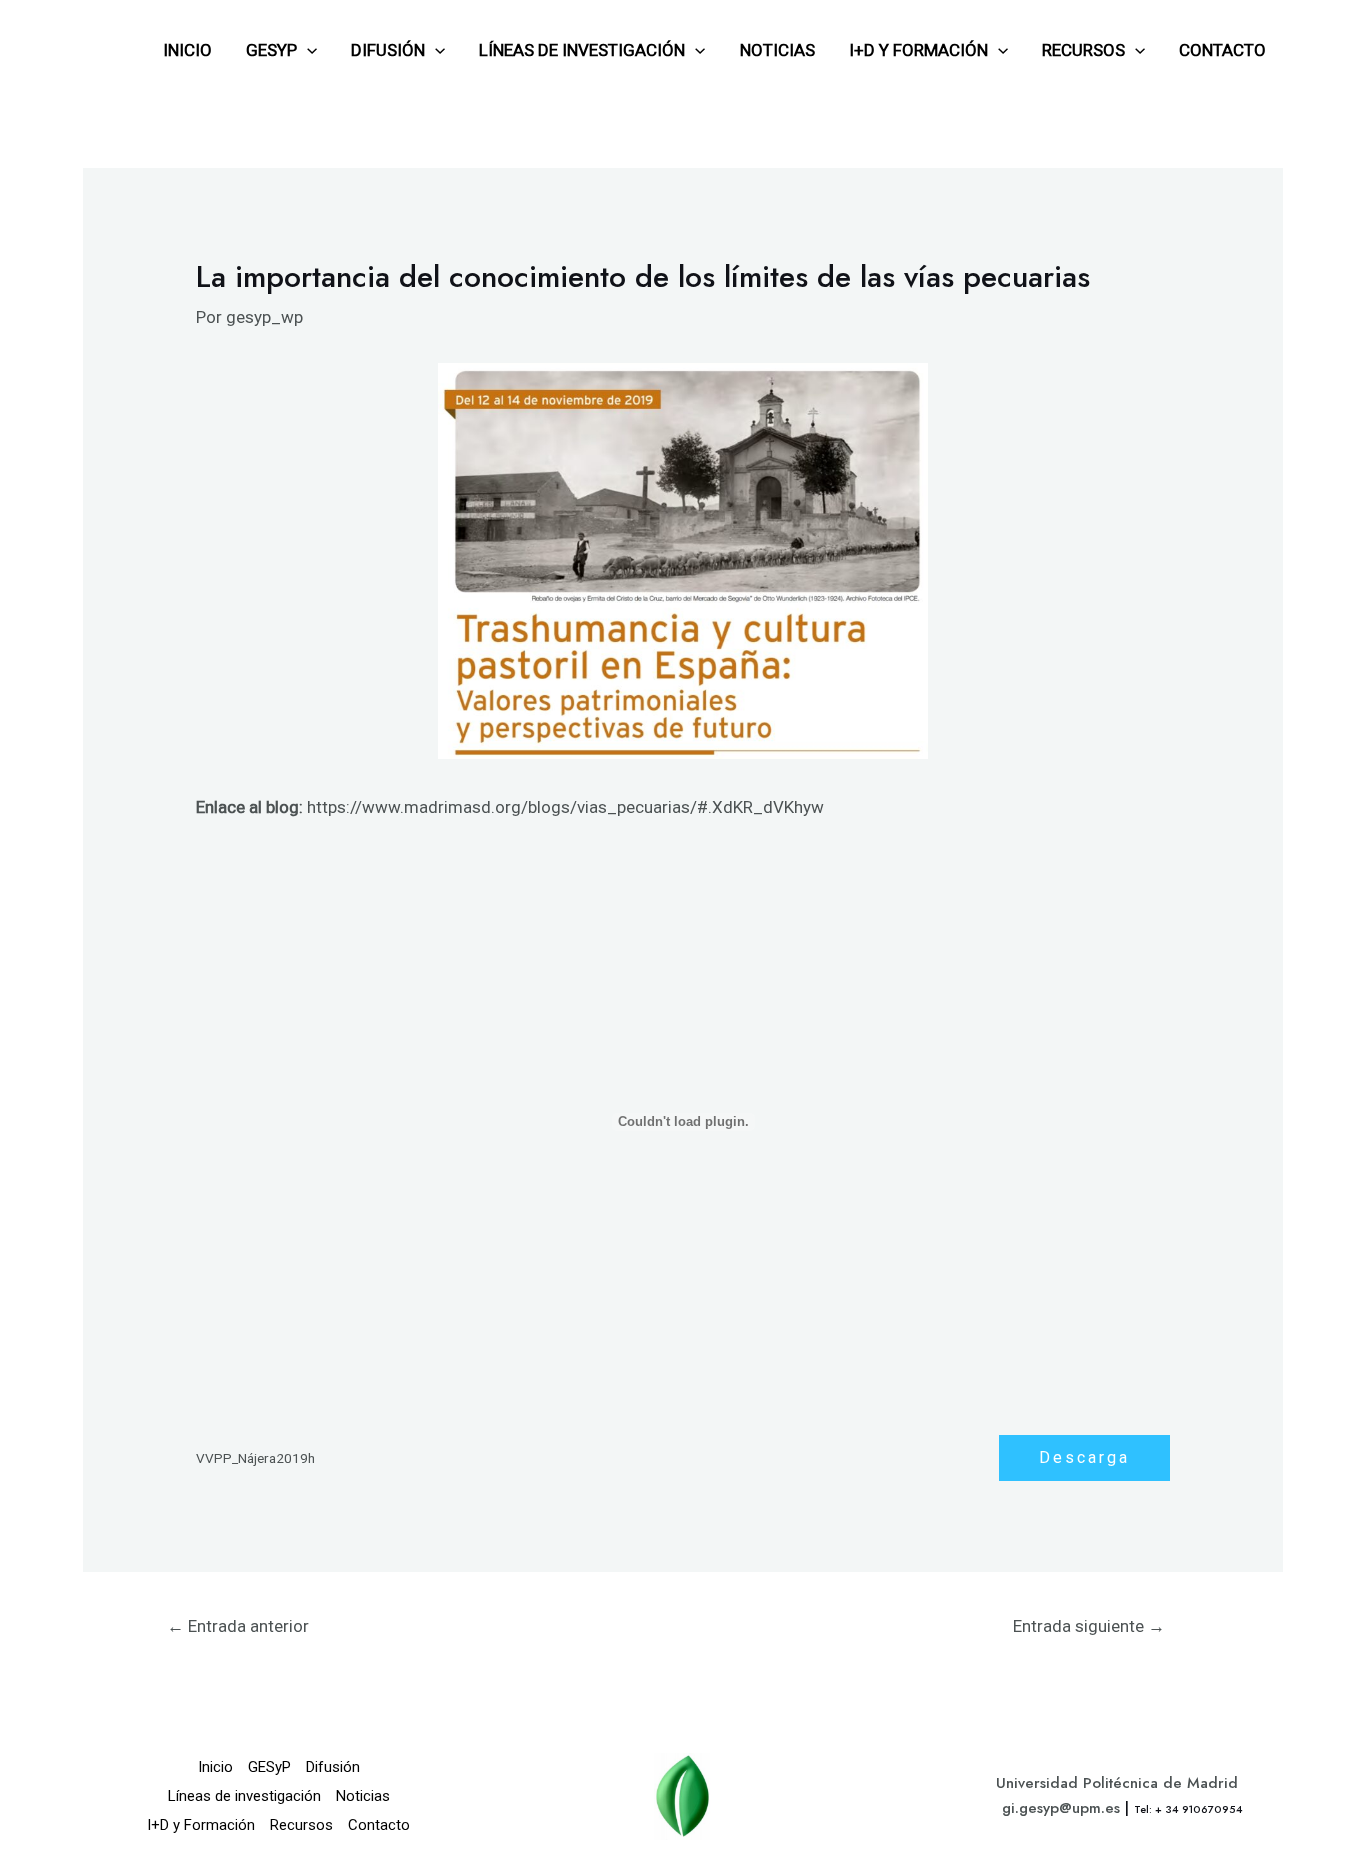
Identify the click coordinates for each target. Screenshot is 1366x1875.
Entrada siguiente (1089, 1626)
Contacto (1222, 50)
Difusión (388, 50)
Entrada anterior (238, 1626)
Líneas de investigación (582, 50)
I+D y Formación (918, 50)
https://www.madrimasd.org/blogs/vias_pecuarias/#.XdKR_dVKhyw (565, 807)
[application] (307, 50)
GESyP (271, 50)
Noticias (777, 50)
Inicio (187, 50)
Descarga (1084, 1457)
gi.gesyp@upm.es (1061, 1808)
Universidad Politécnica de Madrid (1117, 1783)
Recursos (1083, 50)
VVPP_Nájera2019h (255, 1458)
